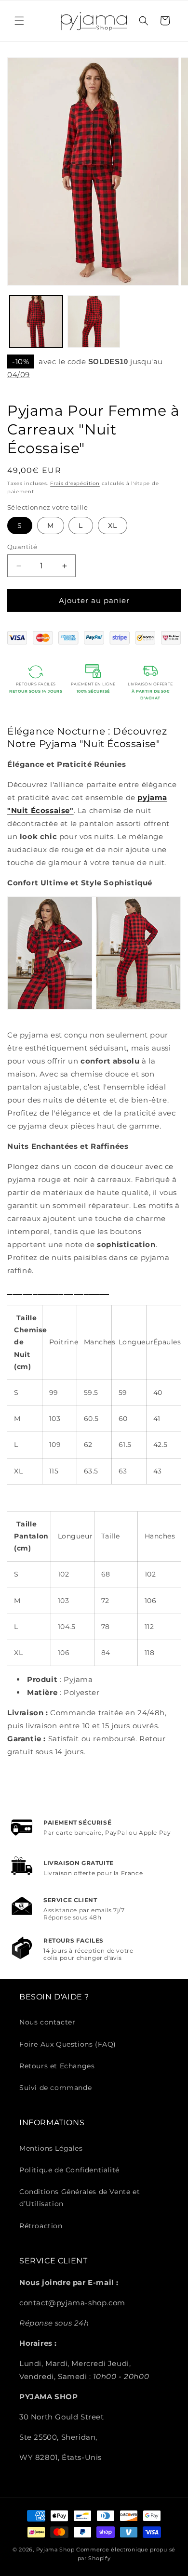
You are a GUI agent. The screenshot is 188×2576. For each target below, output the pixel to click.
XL (113, 526)
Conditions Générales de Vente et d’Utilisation (80, 2198)
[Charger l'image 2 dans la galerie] (94, 322)
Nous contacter (47, 2022)
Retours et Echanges (57, 2066)
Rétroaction (41, 2226)
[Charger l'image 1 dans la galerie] (36, 322)
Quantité (22, 547)
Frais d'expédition (75, 483)
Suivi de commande (55, 2088)
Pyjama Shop (55, 2550)
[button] (19, 21)
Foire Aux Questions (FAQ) (68, 2044)
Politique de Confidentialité (69, 2170)
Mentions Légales (51, 2148)
